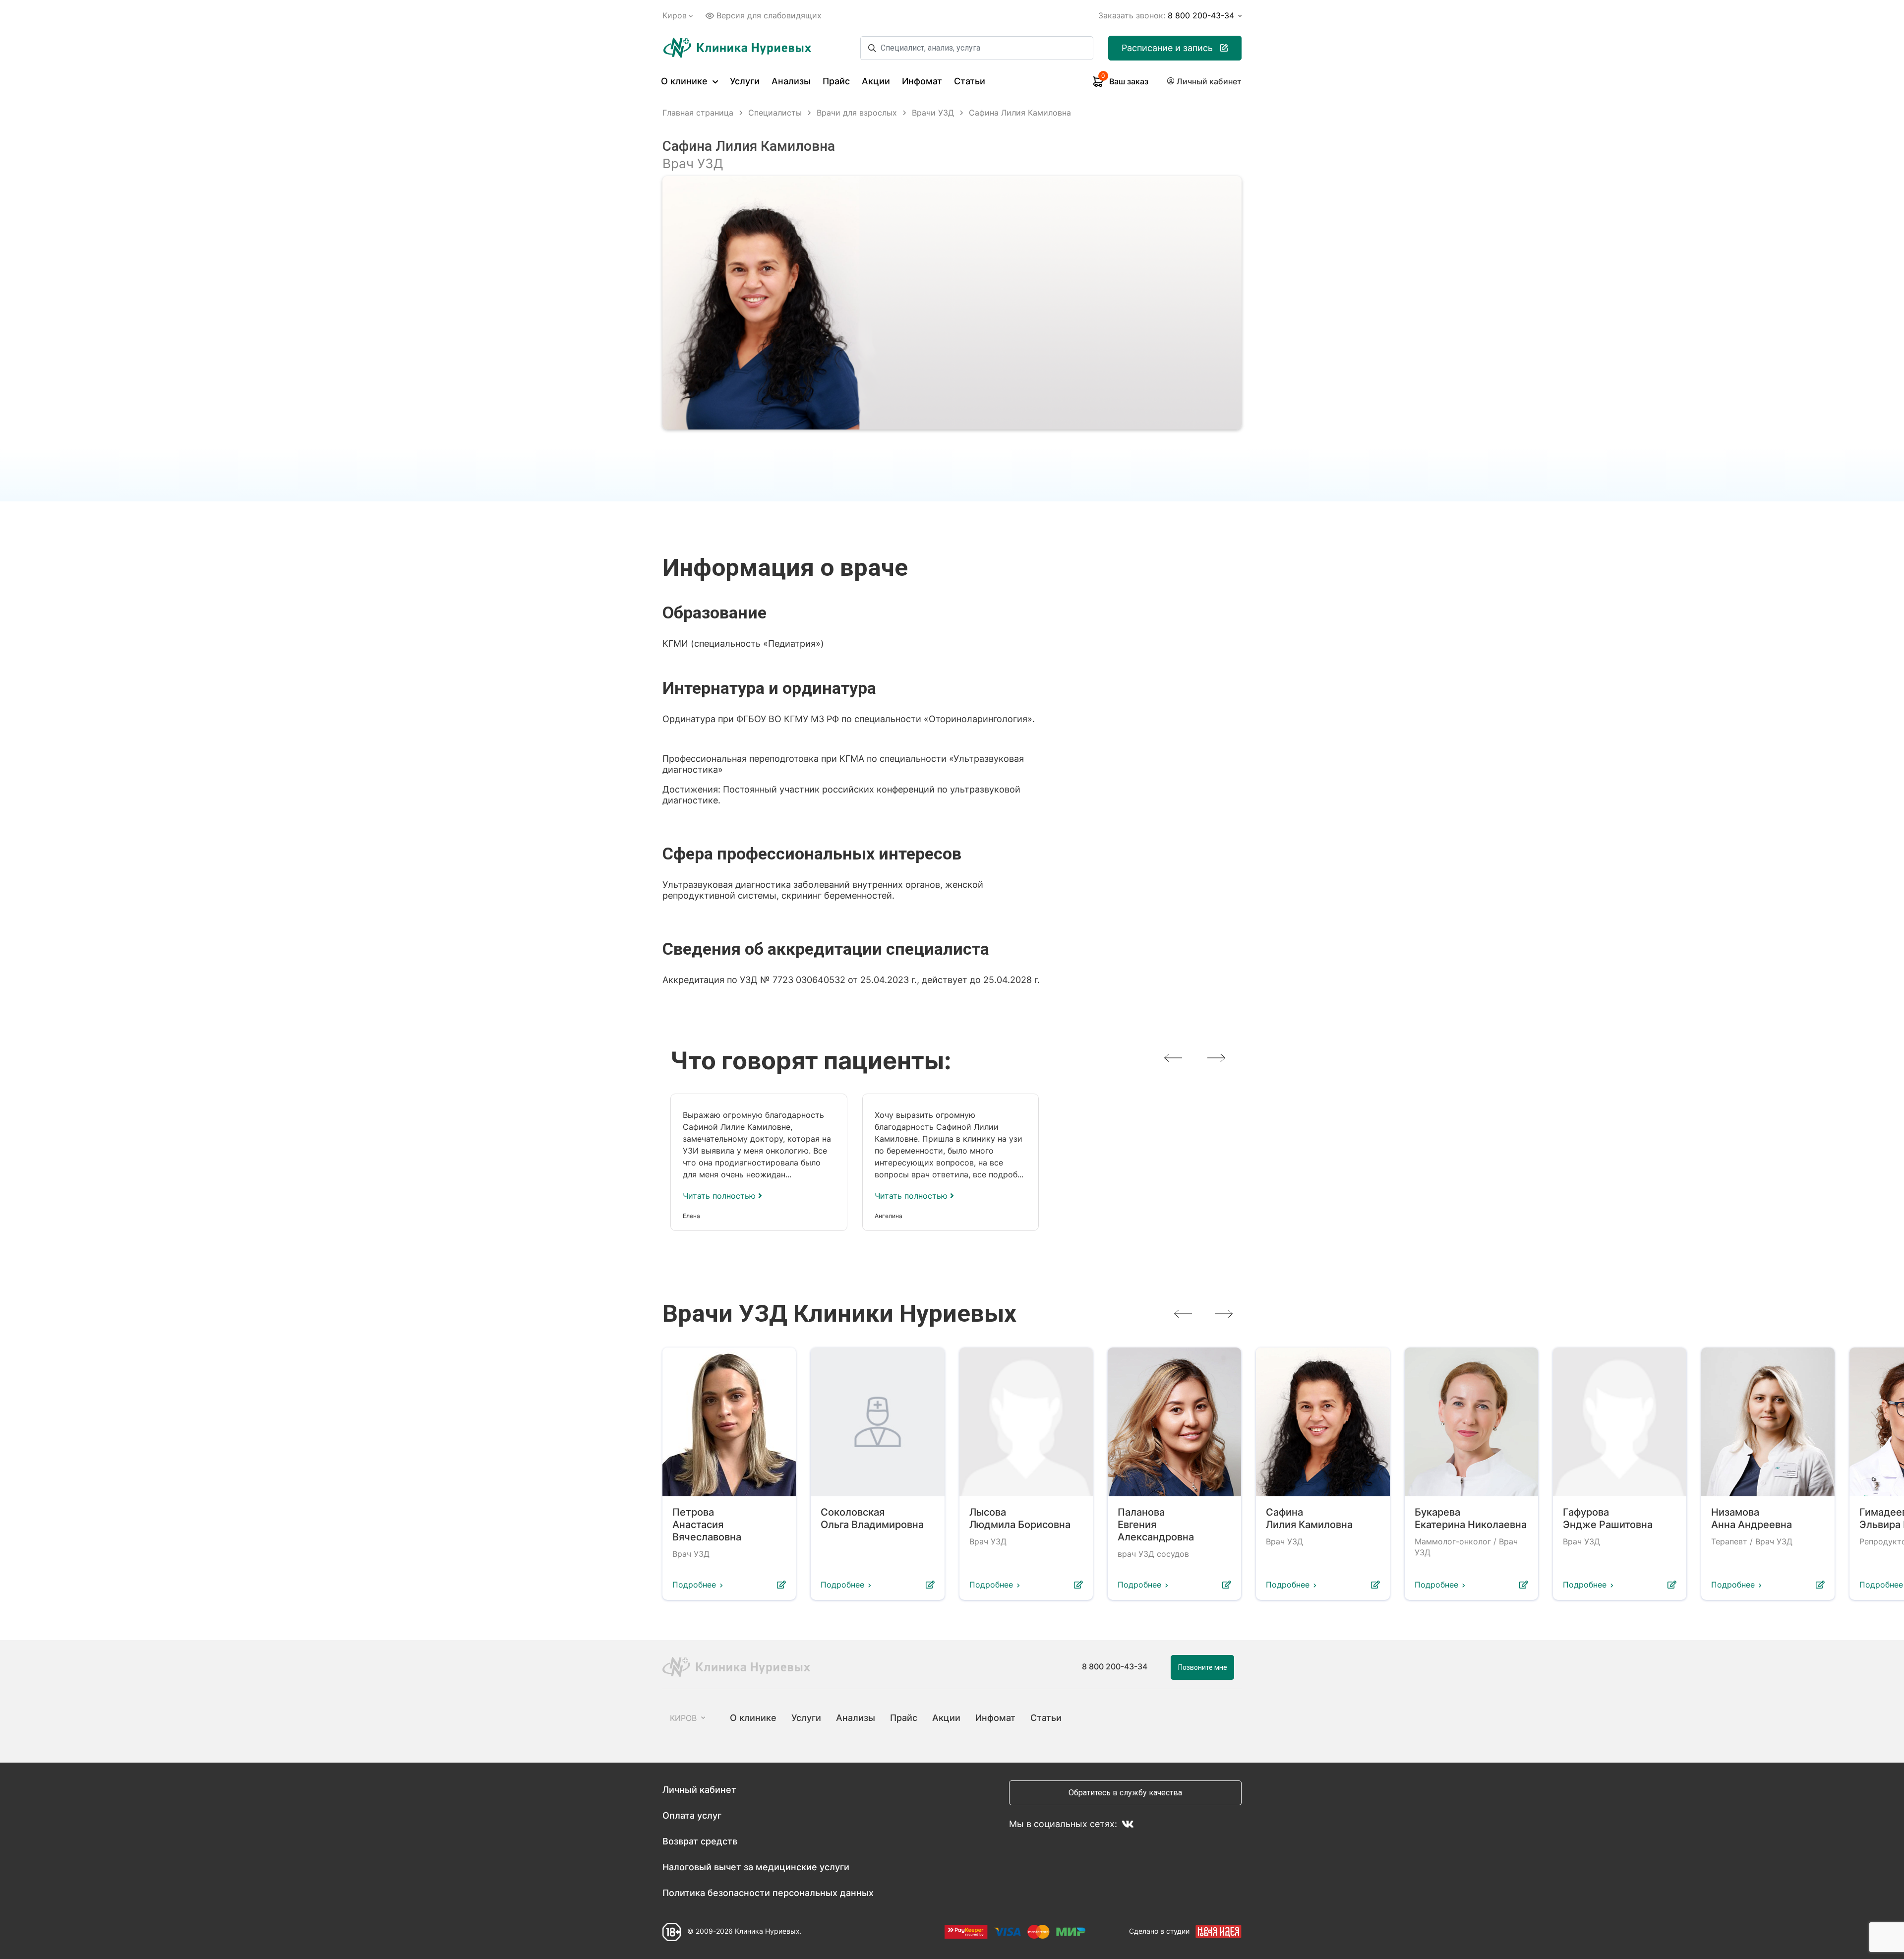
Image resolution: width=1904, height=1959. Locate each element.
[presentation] (1173, 1058)
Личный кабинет (699, 1790)
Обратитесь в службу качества (1125, 1793)
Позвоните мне (1203, 1667)
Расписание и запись (1167, 48)
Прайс (836, 81)
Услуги (745, 81)
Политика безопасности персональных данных (768, 1893)
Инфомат (922, 81)
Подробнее (694, 1585)
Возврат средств (700, 1841)
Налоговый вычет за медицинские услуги (756, 1867)
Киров (675, 15)
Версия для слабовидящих (769, 15)
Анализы (791, 81)
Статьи (970, 81)
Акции (876, 81)
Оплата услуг (692, 1815)
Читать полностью (720, 1196)
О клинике (685, 81)
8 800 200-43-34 (1115, 1666)
